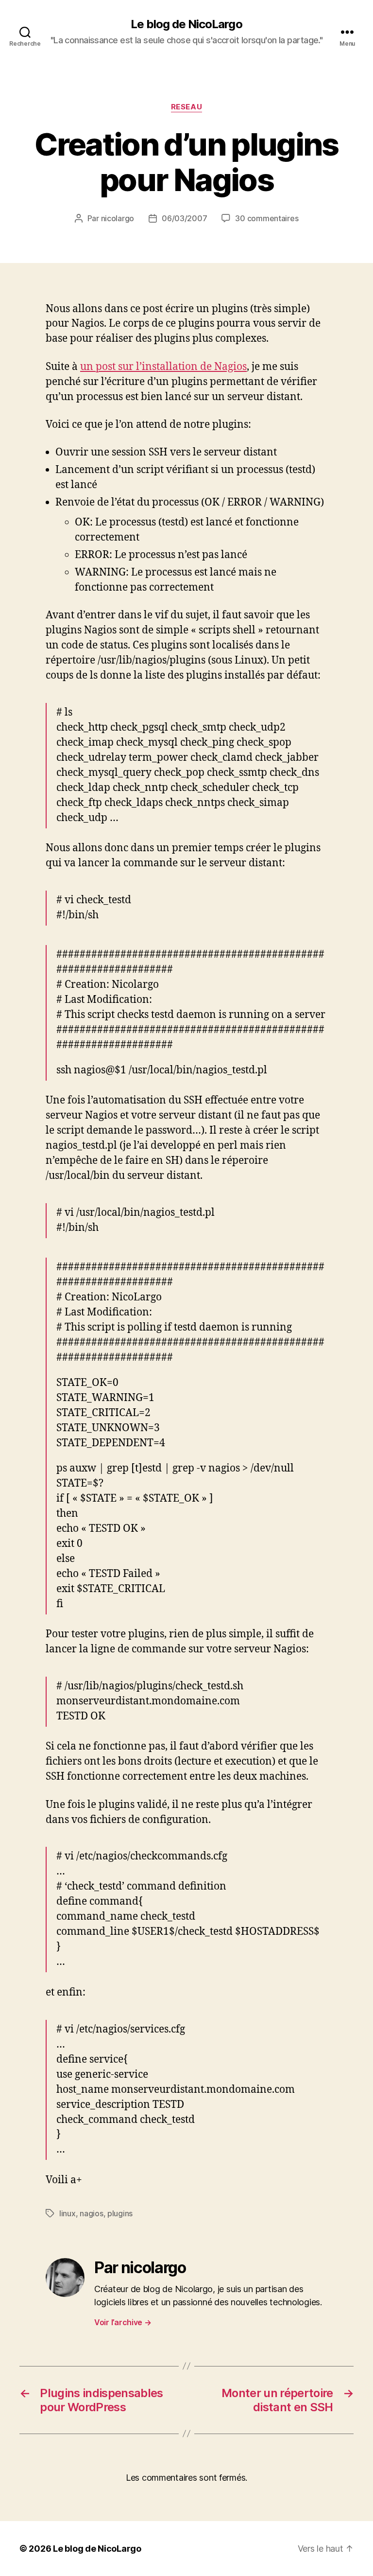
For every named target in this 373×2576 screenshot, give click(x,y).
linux (68, 2213)
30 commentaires (267, 218)
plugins (120, 2213)
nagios (91, 2213)
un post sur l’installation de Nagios (163, 367)
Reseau (186, 107)
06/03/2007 (184, 218)
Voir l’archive (123, 2322)
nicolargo (118, 218)
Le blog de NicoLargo (186, 24)
